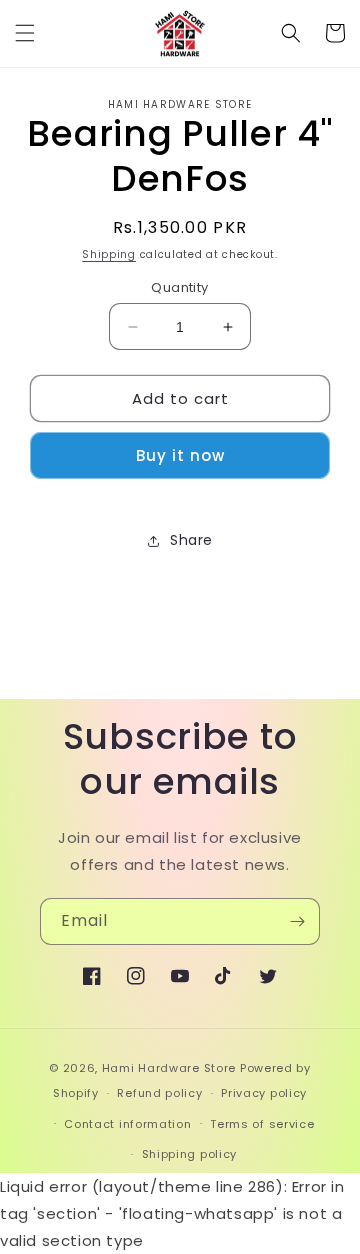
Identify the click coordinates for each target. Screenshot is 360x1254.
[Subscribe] (297, 921)
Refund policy (159, 1093)
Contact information (127, 1124)
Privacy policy (264, 1093)
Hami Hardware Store (169, 1068)
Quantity (179, 287)
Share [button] (191, 540)
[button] (25, 33)
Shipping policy (190, 1154)
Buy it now (180, 455)
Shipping (109, 254)
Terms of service (262, 1124)
